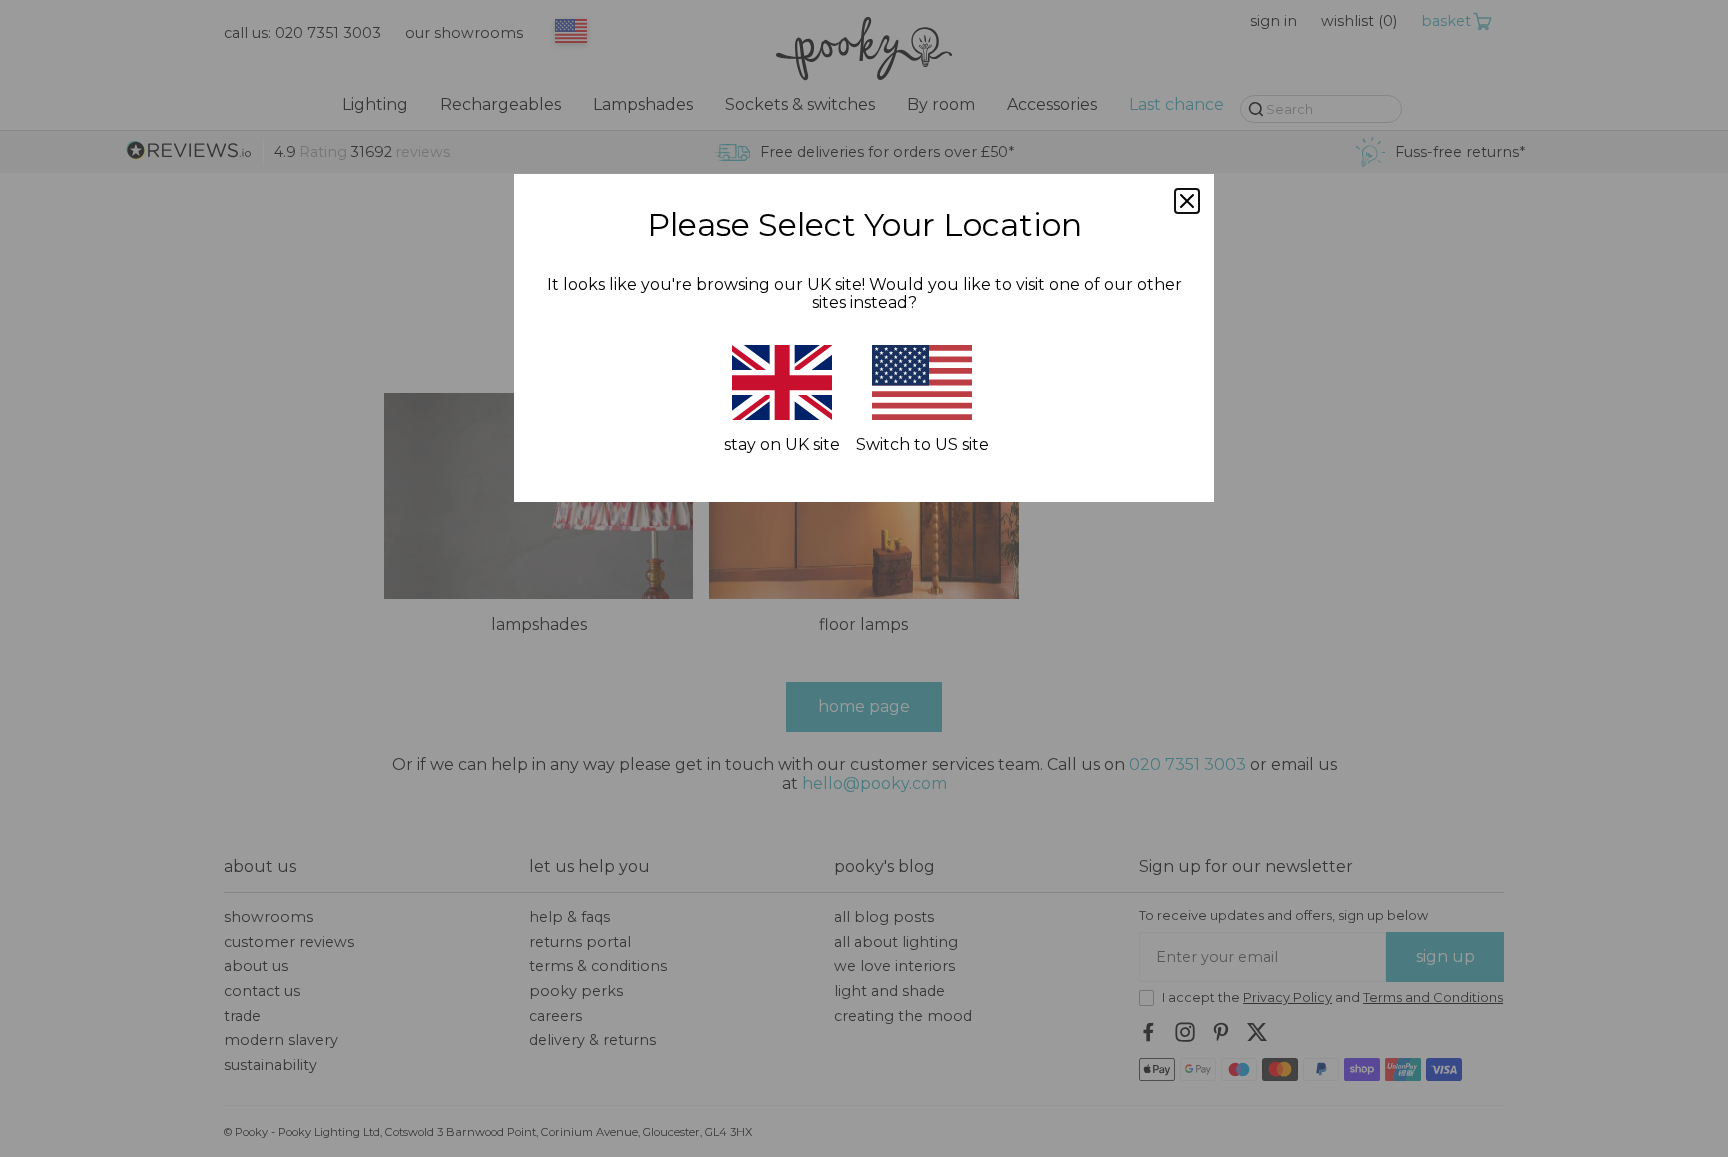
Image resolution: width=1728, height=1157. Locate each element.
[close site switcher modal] (1187, 201)
